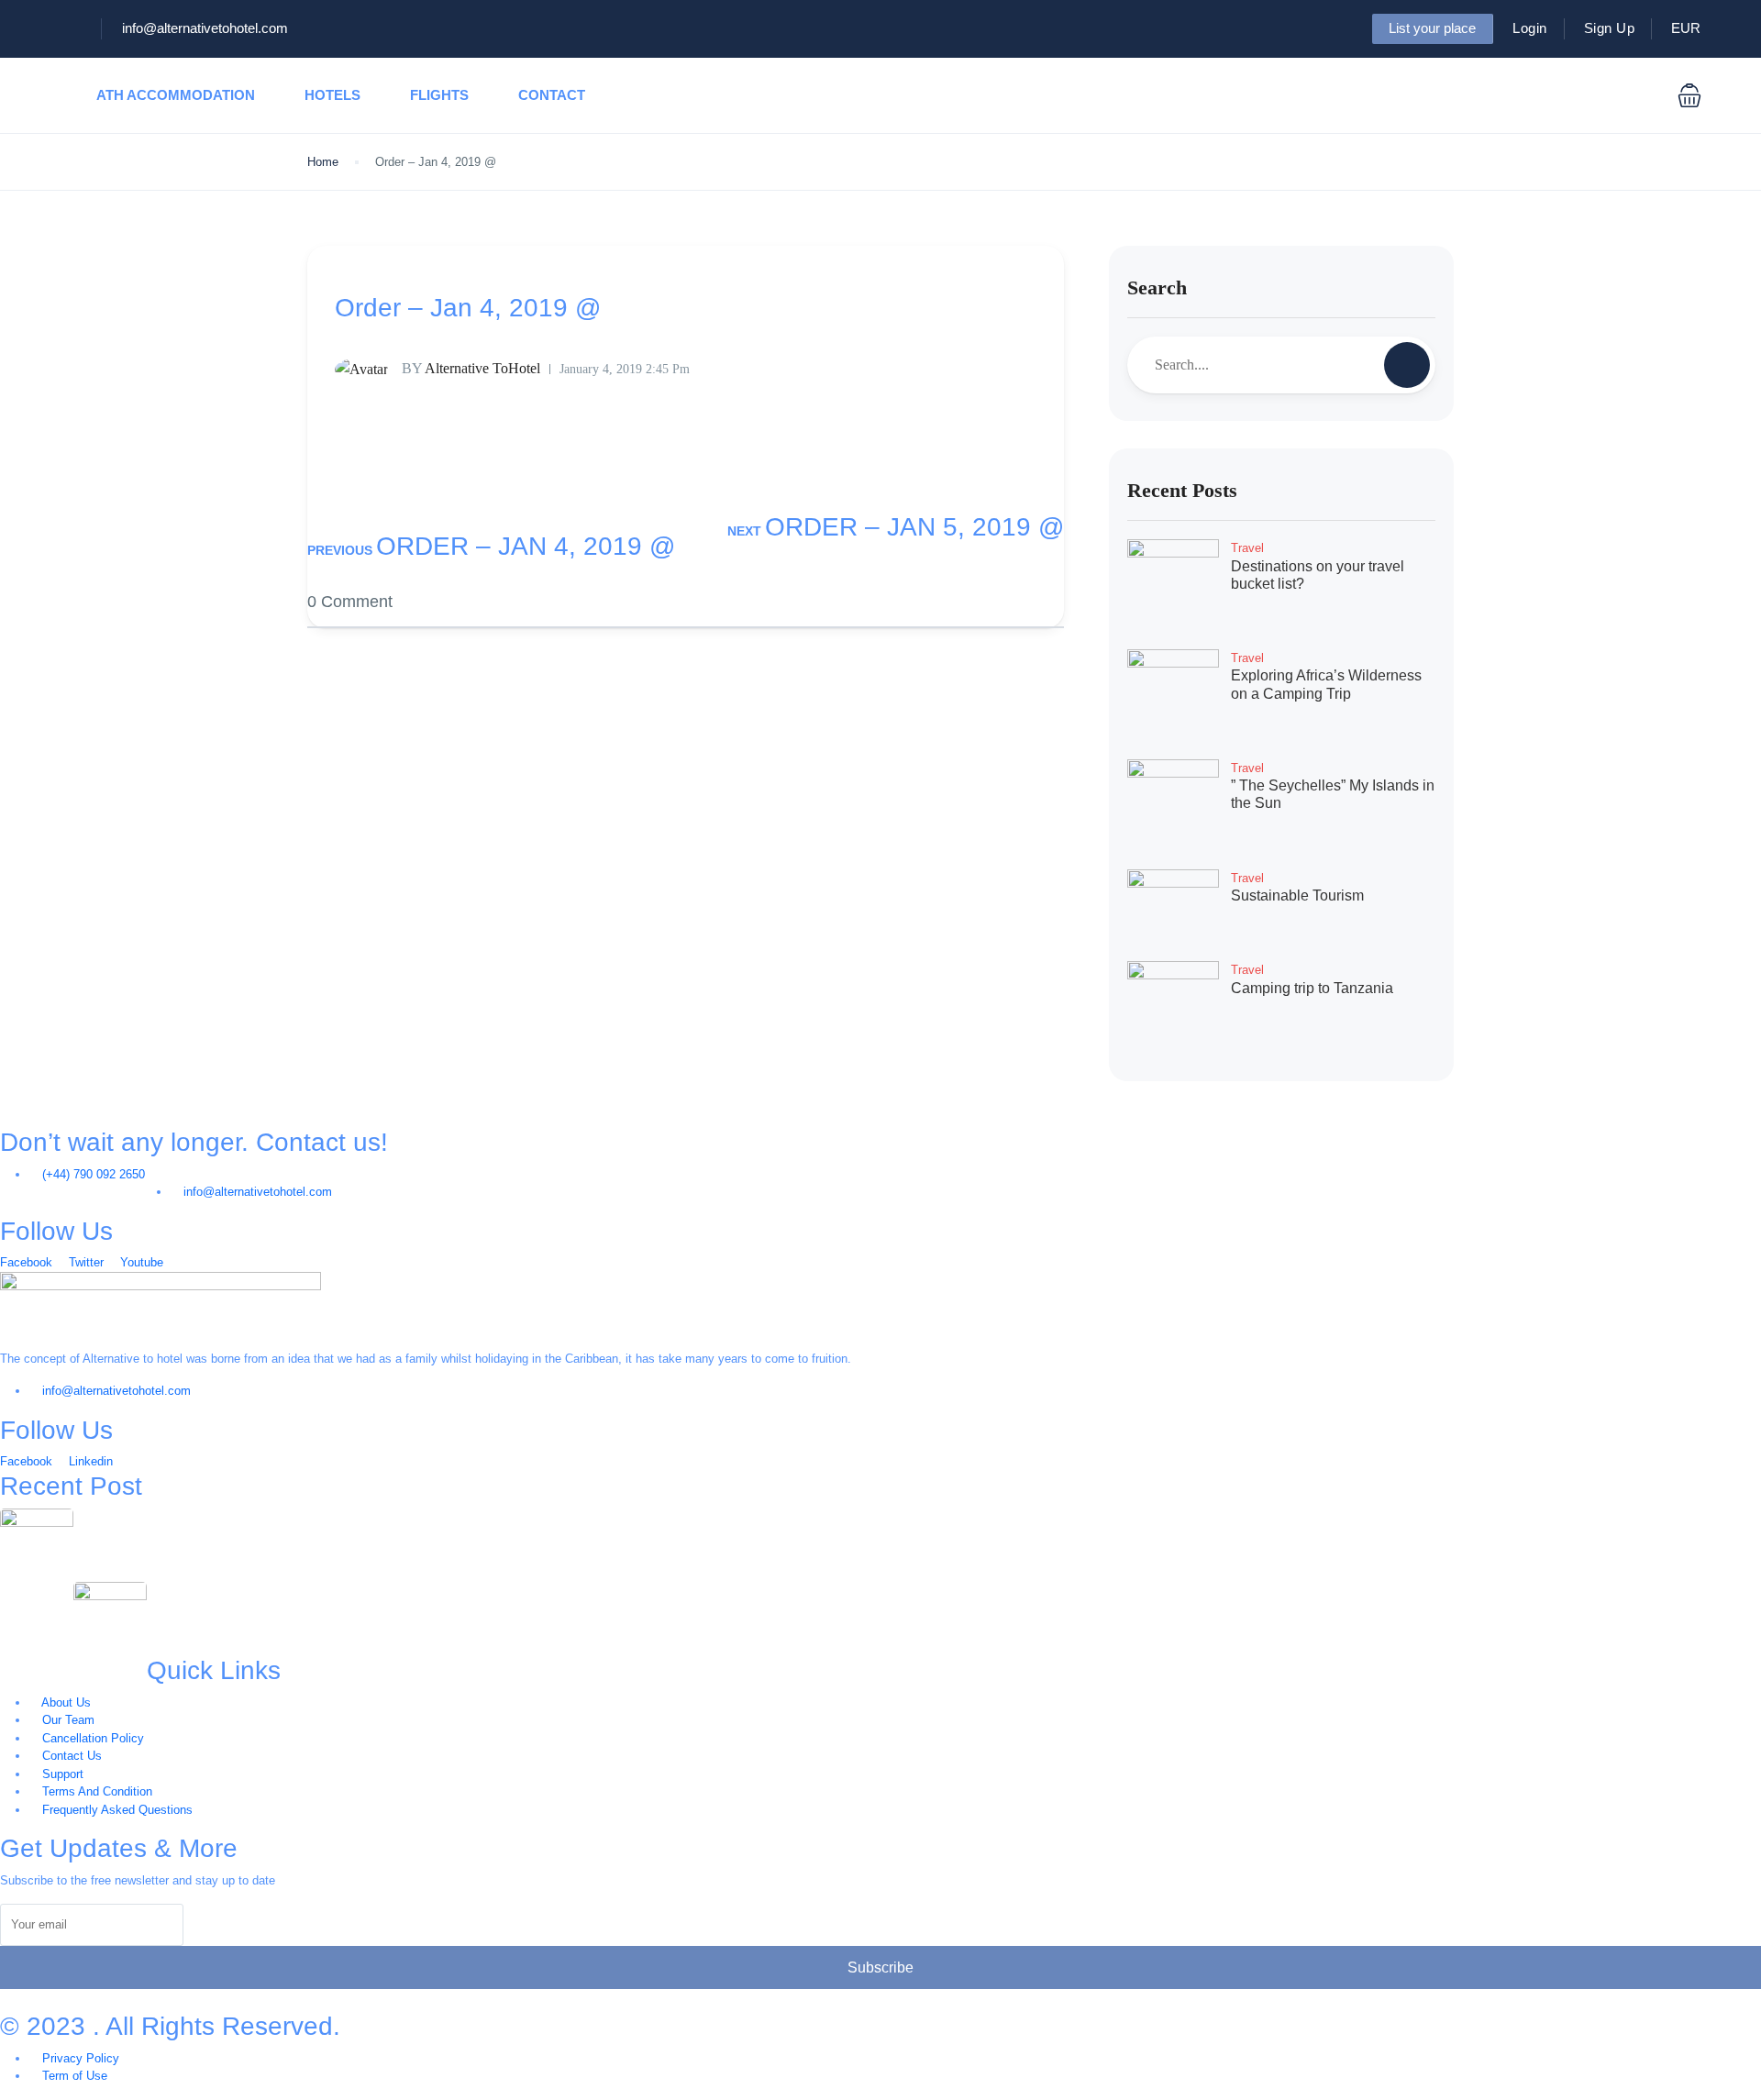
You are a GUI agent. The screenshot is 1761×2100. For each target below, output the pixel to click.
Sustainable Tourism (1297, 895)
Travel (1247, 548)
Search (1157, 287)
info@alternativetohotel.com (205, 28)
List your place (1432, 28)
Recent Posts (1182, 490)
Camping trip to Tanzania (1312, 988)
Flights (439, 95)
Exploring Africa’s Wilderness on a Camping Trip (276, 1592)
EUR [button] (1688, 28)
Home (323, 162)
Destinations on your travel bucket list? (193, 1518)
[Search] (1407, 365)
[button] (1689, 95)
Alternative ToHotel (471, 368)
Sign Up (1610, 28)
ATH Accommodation (176, 95)
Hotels (332, 95)
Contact (552, 95)
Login (1530, 28)
